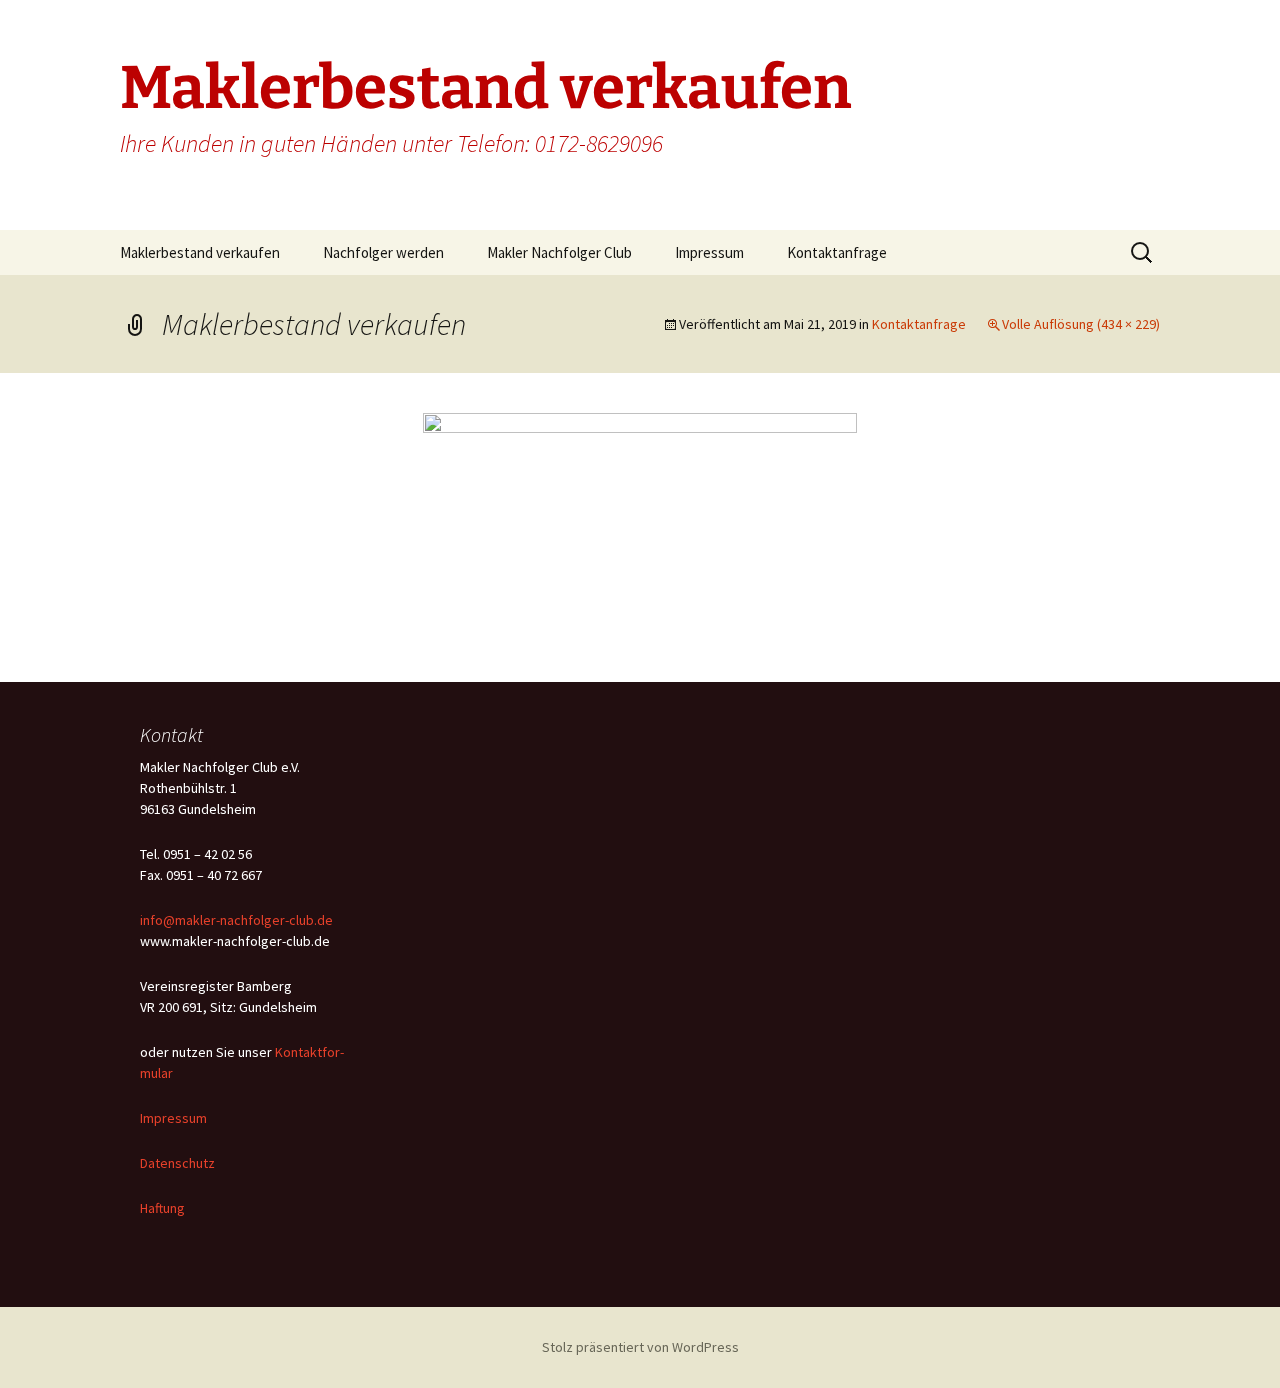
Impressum (709, 252)
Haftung (162, 1208)
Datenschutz (177, 1163)
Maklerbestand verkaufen (200, 252)
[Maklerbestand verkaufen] (640, 525)
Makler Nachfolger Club (559, 252)
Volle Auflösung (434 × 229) (1081, 324)
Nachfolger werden (383, 252)
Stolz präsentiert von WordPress (640, 1347)
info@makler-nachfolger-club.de (236, 920)
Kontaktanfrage (837, 252)
